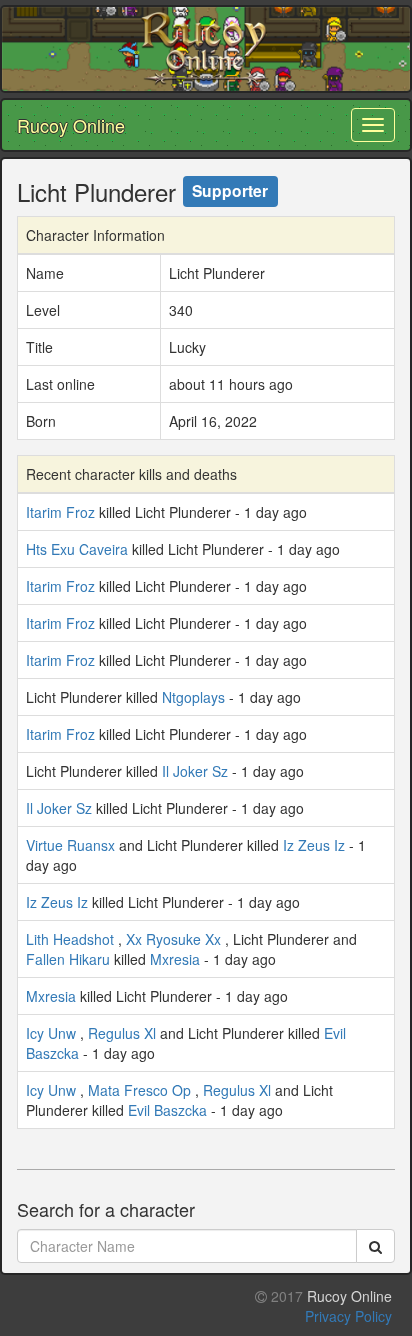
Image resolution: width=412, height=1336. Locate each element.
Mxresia (175, 959)
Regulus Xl (122, 1033)
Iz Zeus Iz (314, 845)
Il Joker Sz (195, 771)
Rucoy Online (71, 125)
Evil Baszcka (167, 1110)
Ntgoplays (193, 697)
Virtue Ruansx (70, 845)
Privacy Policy (348, 1316)
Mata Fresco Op (139, 1090)
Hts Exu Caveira (77, 549)
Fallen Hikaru (68, 959)
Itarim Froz (60, 512)
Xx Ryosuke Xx (173, 939)
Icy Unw (51, 1033)
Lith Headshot (70, 939)
